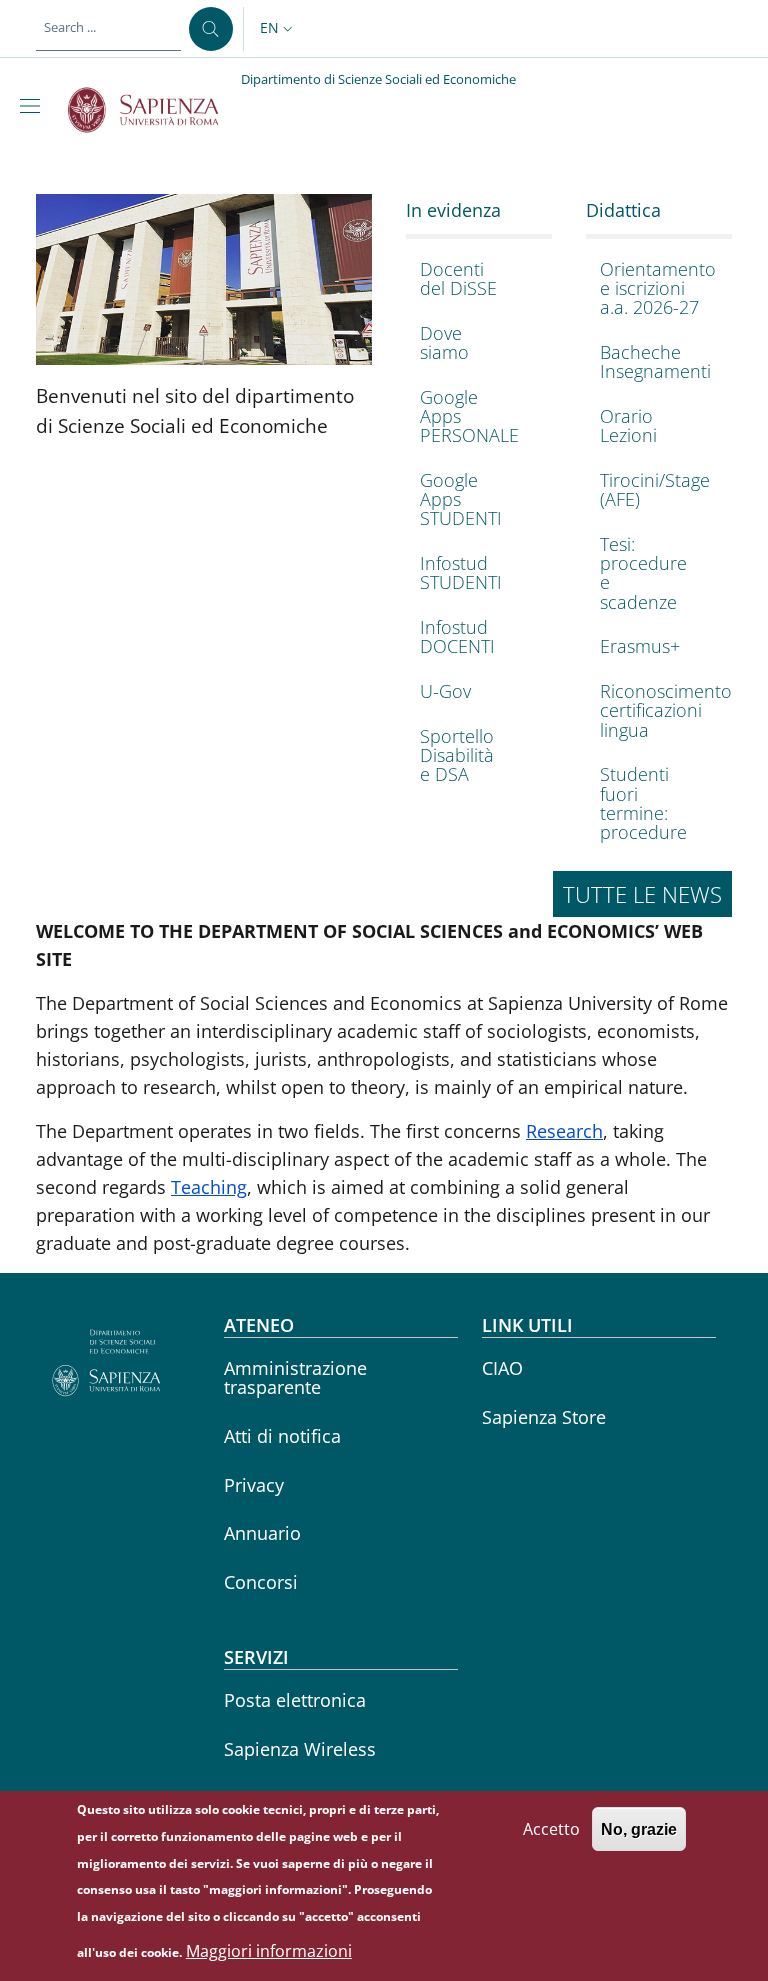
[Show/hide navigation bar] (34, 106)
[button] (278, 29)
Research (564, 1131)
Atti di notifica (282, 1436)
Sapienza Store (544, 1417)
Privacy (254, 1485)
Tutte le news (642, 894)
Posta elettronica (295, 1700)
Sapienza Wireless (300, 1749)
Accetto (551, 1829)
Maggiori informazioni (269, 1951)
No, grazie (639, 1829)
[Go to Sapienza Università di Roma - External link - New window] (154, 110)
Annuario (262, 1533)
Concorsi (261, 1582)
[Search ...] (211, 29)
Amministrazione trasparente (295, 1377)
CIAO (502, 1368)
